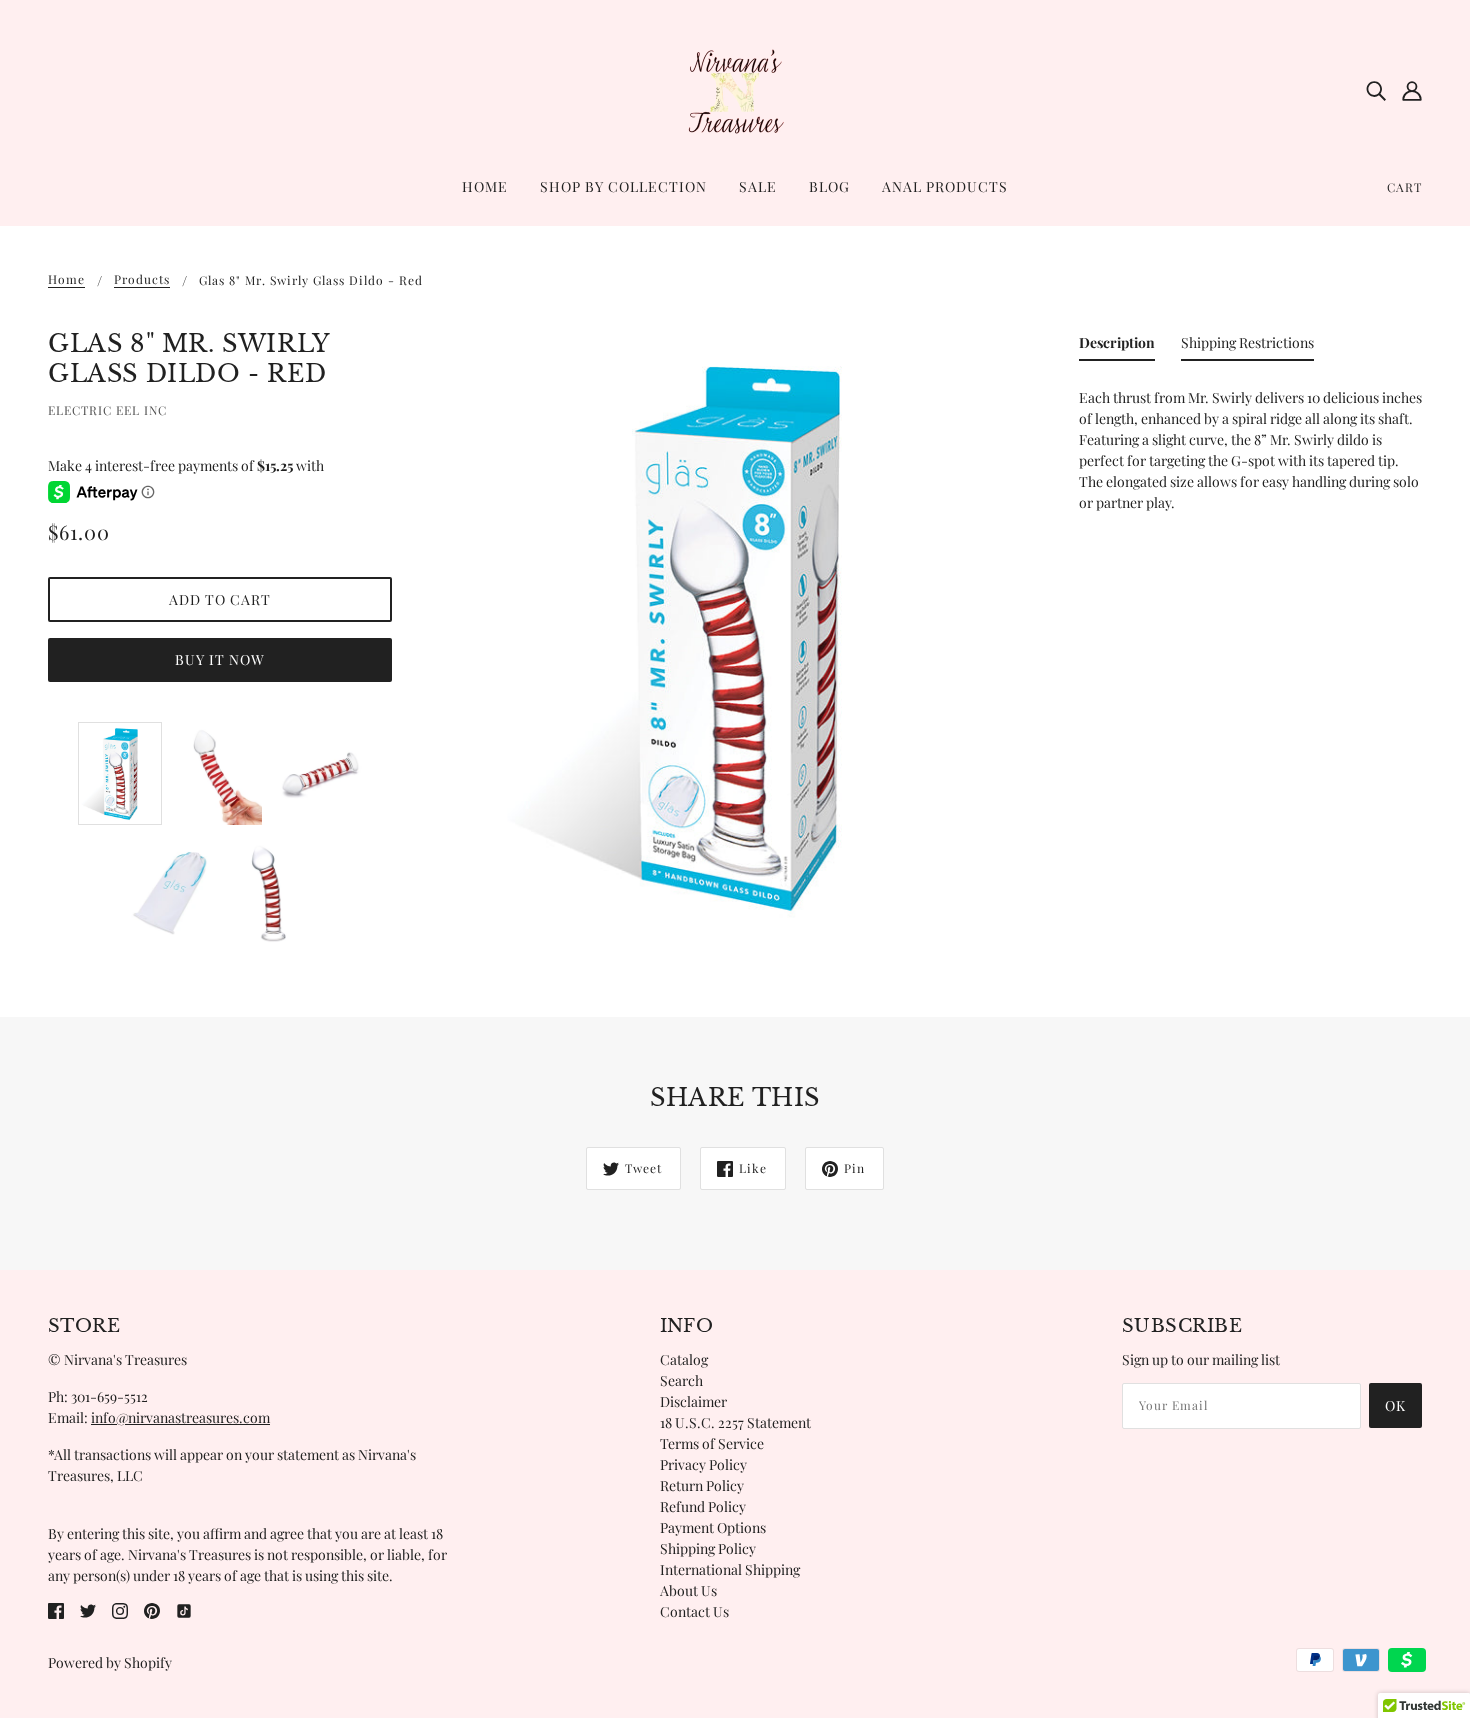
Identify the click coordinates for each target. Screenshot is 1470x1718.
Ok (1395, 1405)
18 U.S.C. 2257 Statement (735, 1422)
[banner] (735, 88)
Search (681, 1380)
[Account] (1412, 90)
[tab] (1117, 346)
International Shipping (730, 1569)
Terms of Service (712, 1443)
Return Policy (702, 1485)
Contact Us (694, 1611)
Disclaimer (693, 1401)
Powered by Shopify (110, 1662)
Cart (1404, 187)
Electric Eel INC (107, 410)
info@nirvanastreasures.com (180, 1417)
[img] (1376, 90)
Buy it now (220, 659)
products (142, 280)
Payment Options (713, 1527)
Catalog (684, 1359)
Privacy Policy (703, 1464)
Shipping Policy (708, 1548)
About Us (688, 1590)
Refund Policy (703, 1506)
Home (66, 280)
